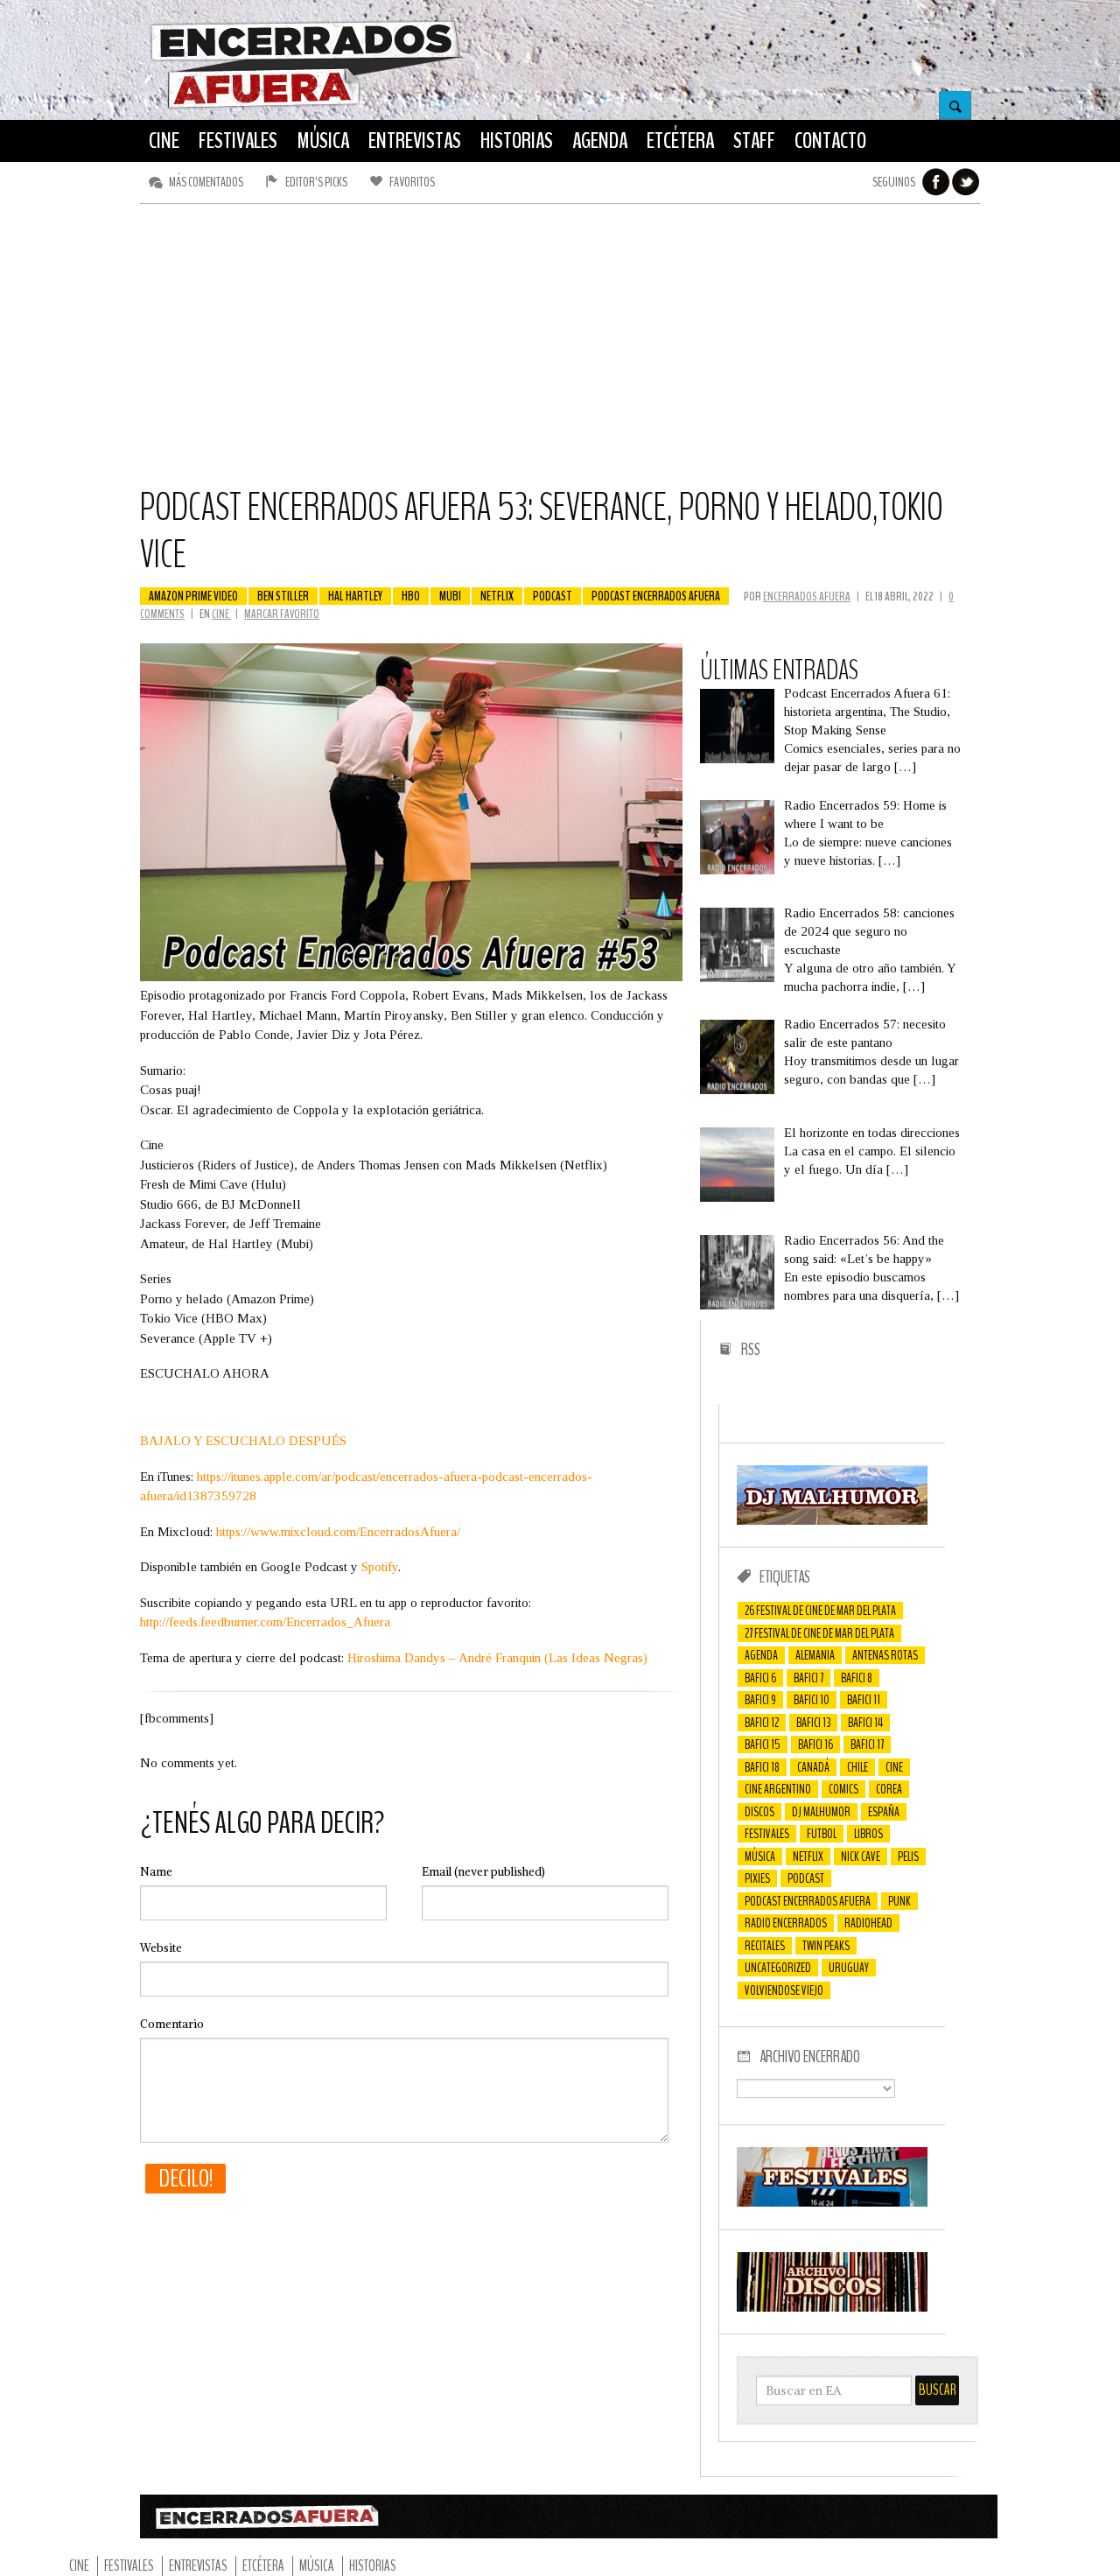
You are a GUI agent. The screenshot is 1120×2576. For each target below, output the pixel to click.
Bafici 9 (760, 1700)
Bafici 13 (813, 1723)
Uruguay (849, 1968)
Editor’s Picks (316, 182)
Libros (868, 1834)
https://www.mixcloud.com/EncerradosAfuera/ (338, 1532)
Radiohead (868, 1923)
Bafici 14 (865, 1723)
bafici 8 (857, 1678)
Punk (899, 1901)
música (760, 1857)
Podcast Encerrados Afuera (656, 596)
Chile (857, 1767)
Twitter (966, 182)
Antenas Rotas (885, 1655)
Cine (221, 614)
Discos (759, 1812)
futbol (822, 1834)
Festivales (767, 1834)
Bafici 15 (763, 1744)
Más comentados (206, 182)
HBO (411, 596)
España (884, 1812)
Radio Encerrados (786, 1923)
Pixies (757, 1878)
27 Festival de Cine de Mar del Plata (819, 1633)
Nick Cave (861, 1857)
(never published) (483, 1872)
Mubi (450, 596)
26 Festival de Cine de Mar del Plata (820, 1611)
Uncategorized (778, 1968)
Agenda (761, 1655)
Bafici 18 (762, 1767)
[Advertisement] (560, 353)
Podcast (553, 596)
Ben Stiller (283, 596)
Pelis (908, 1857)
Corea (889, 1789)
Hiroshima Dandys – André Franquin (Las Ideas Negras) (497, 1658)
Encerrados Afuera (807, 597)
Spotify (380, 1567)
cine (894, 1767)
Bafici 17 (867, 1744)
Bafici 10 (812, 1700)
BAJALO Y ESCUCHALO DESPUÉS (243, 1441)
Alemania (815, 1655)
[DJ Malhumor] (832, 1520)
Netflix (497, 596)
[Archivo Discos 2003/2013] (832, 2307)
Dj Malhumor (821, 1812)
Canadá (813, 1767)
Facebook (936, 182)
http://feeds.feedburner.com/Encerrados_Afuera (265, 1622)
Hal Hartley (355, 596)
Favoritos (412, 182)
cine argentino (778, 1789)
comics (843, 1789)
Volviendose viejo (784, 1990)
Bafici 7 (808, 1678)
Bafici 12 (762, 1723)
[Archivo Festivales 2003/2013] (832, 2202)
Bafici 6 (760, 1678)
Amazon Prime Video (193, 596)
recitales (765, 1946)
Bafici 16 (815, 1744)
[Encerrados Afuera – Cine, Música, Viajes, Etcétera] (305, 106)
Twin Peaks (826, 1946)
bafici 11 (864, 1700)
